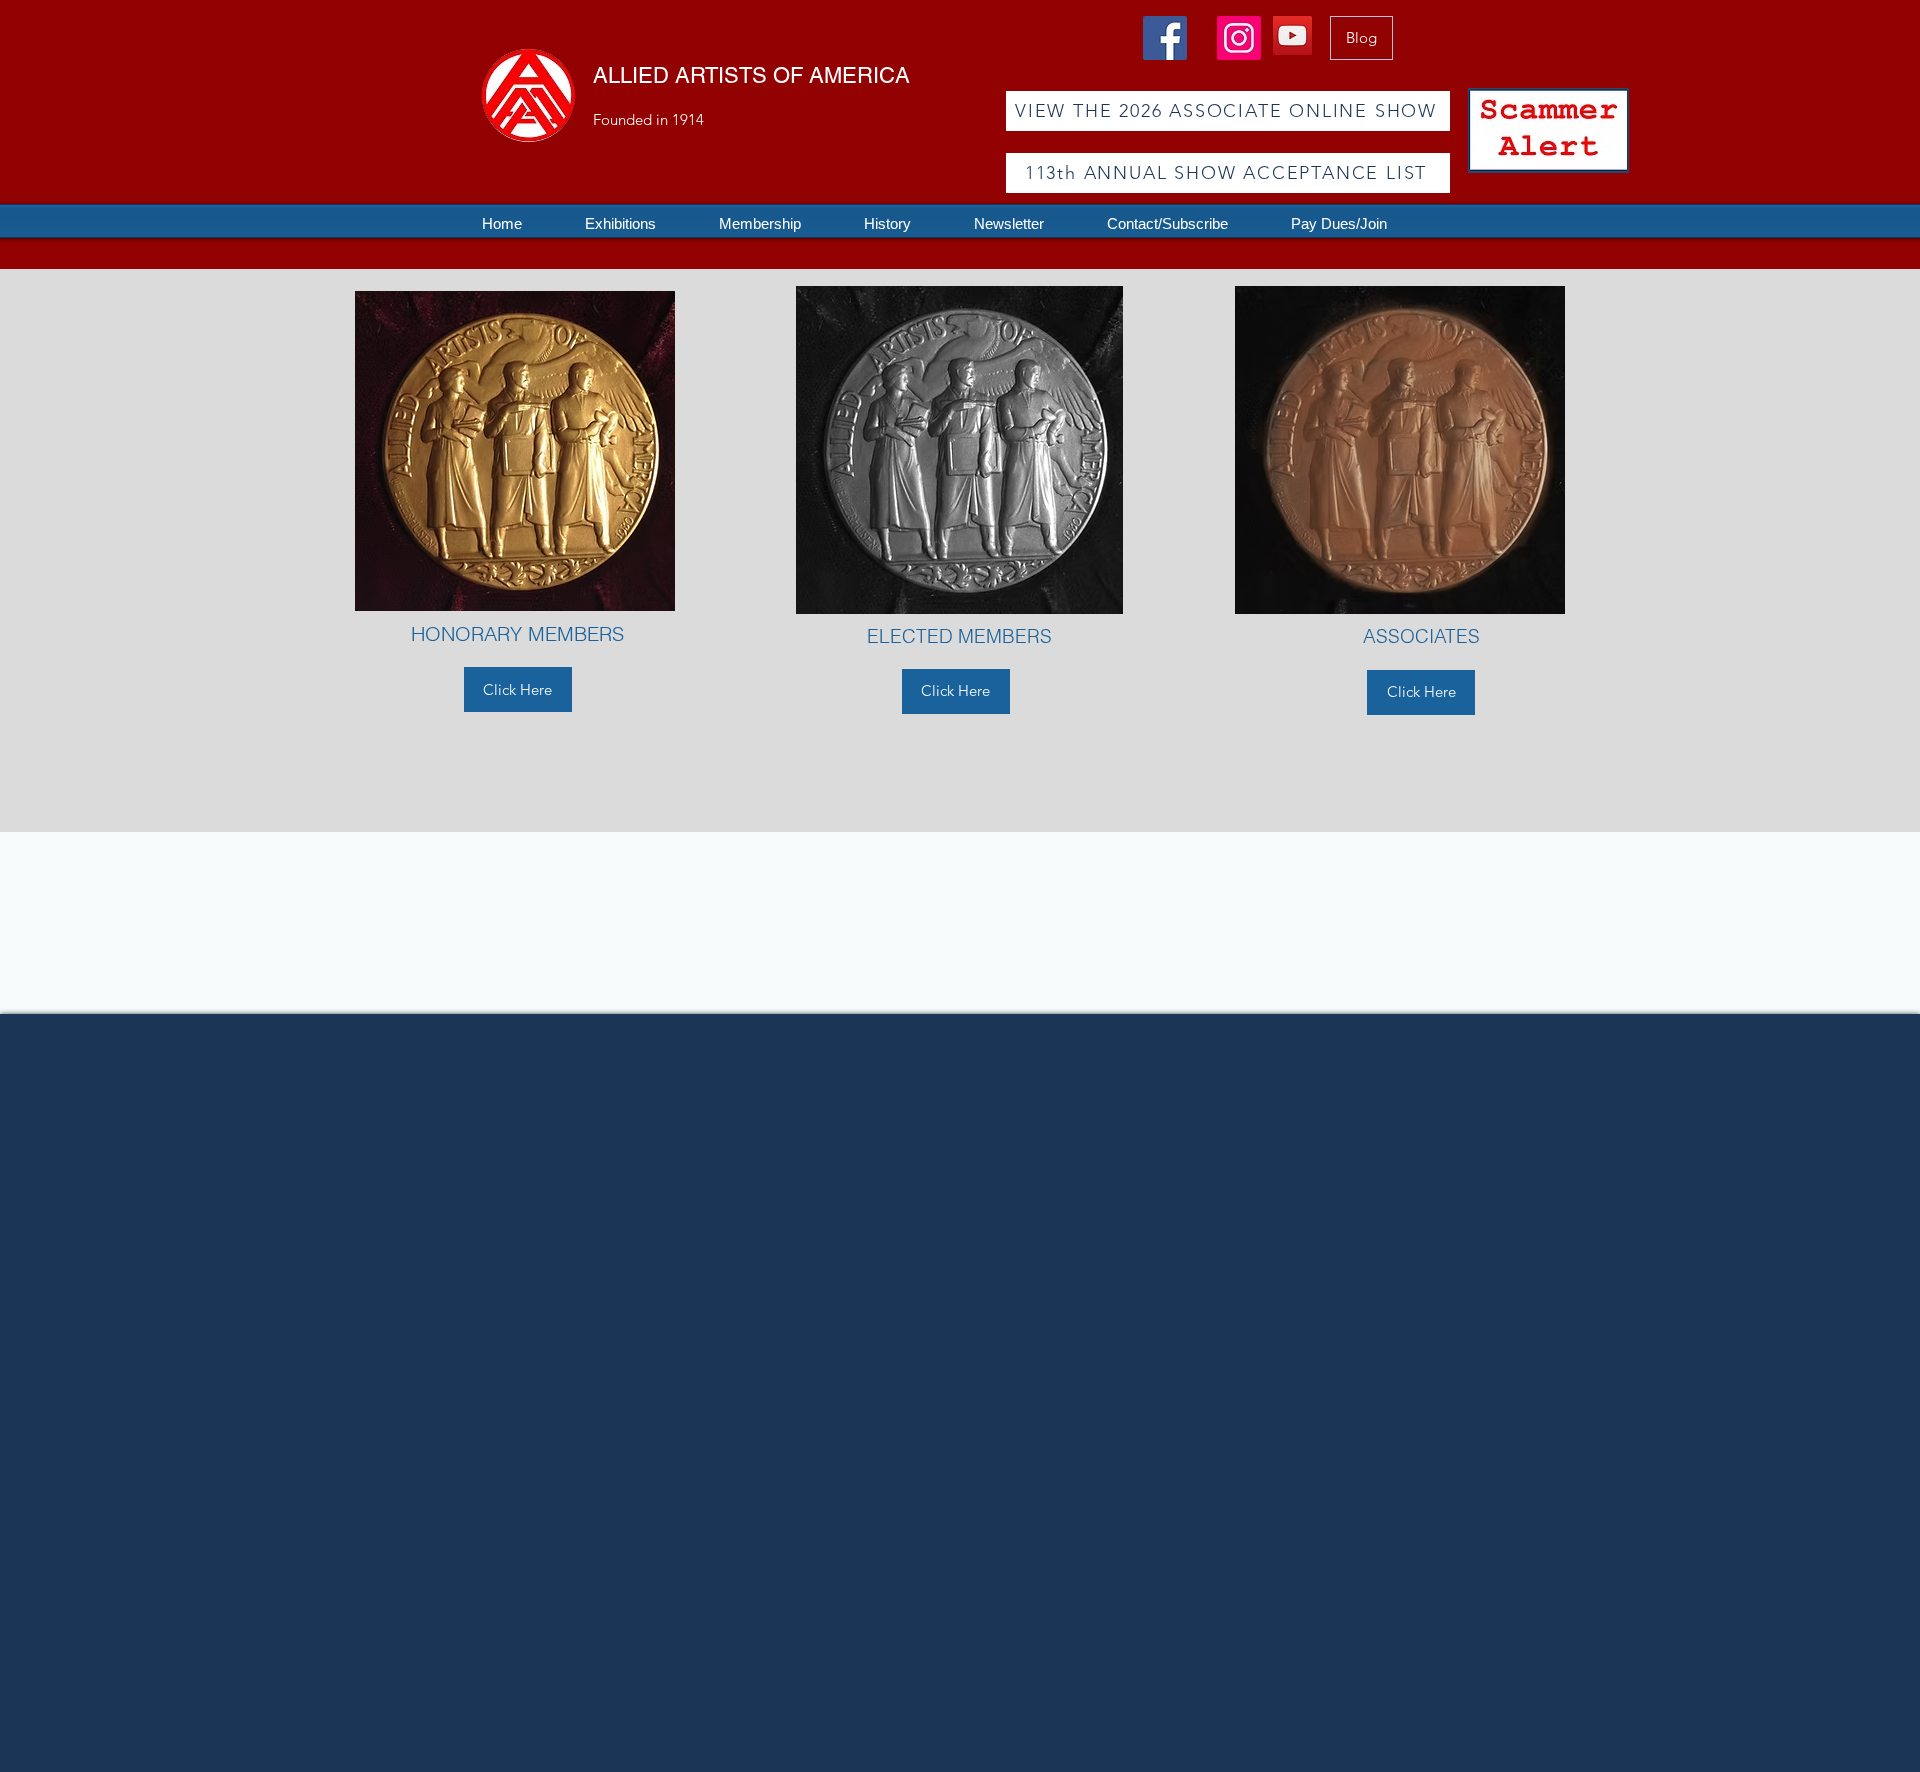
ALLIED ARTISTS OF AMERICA (751, 75)
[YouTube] (1292, 35)
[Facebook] (1165, 38)
